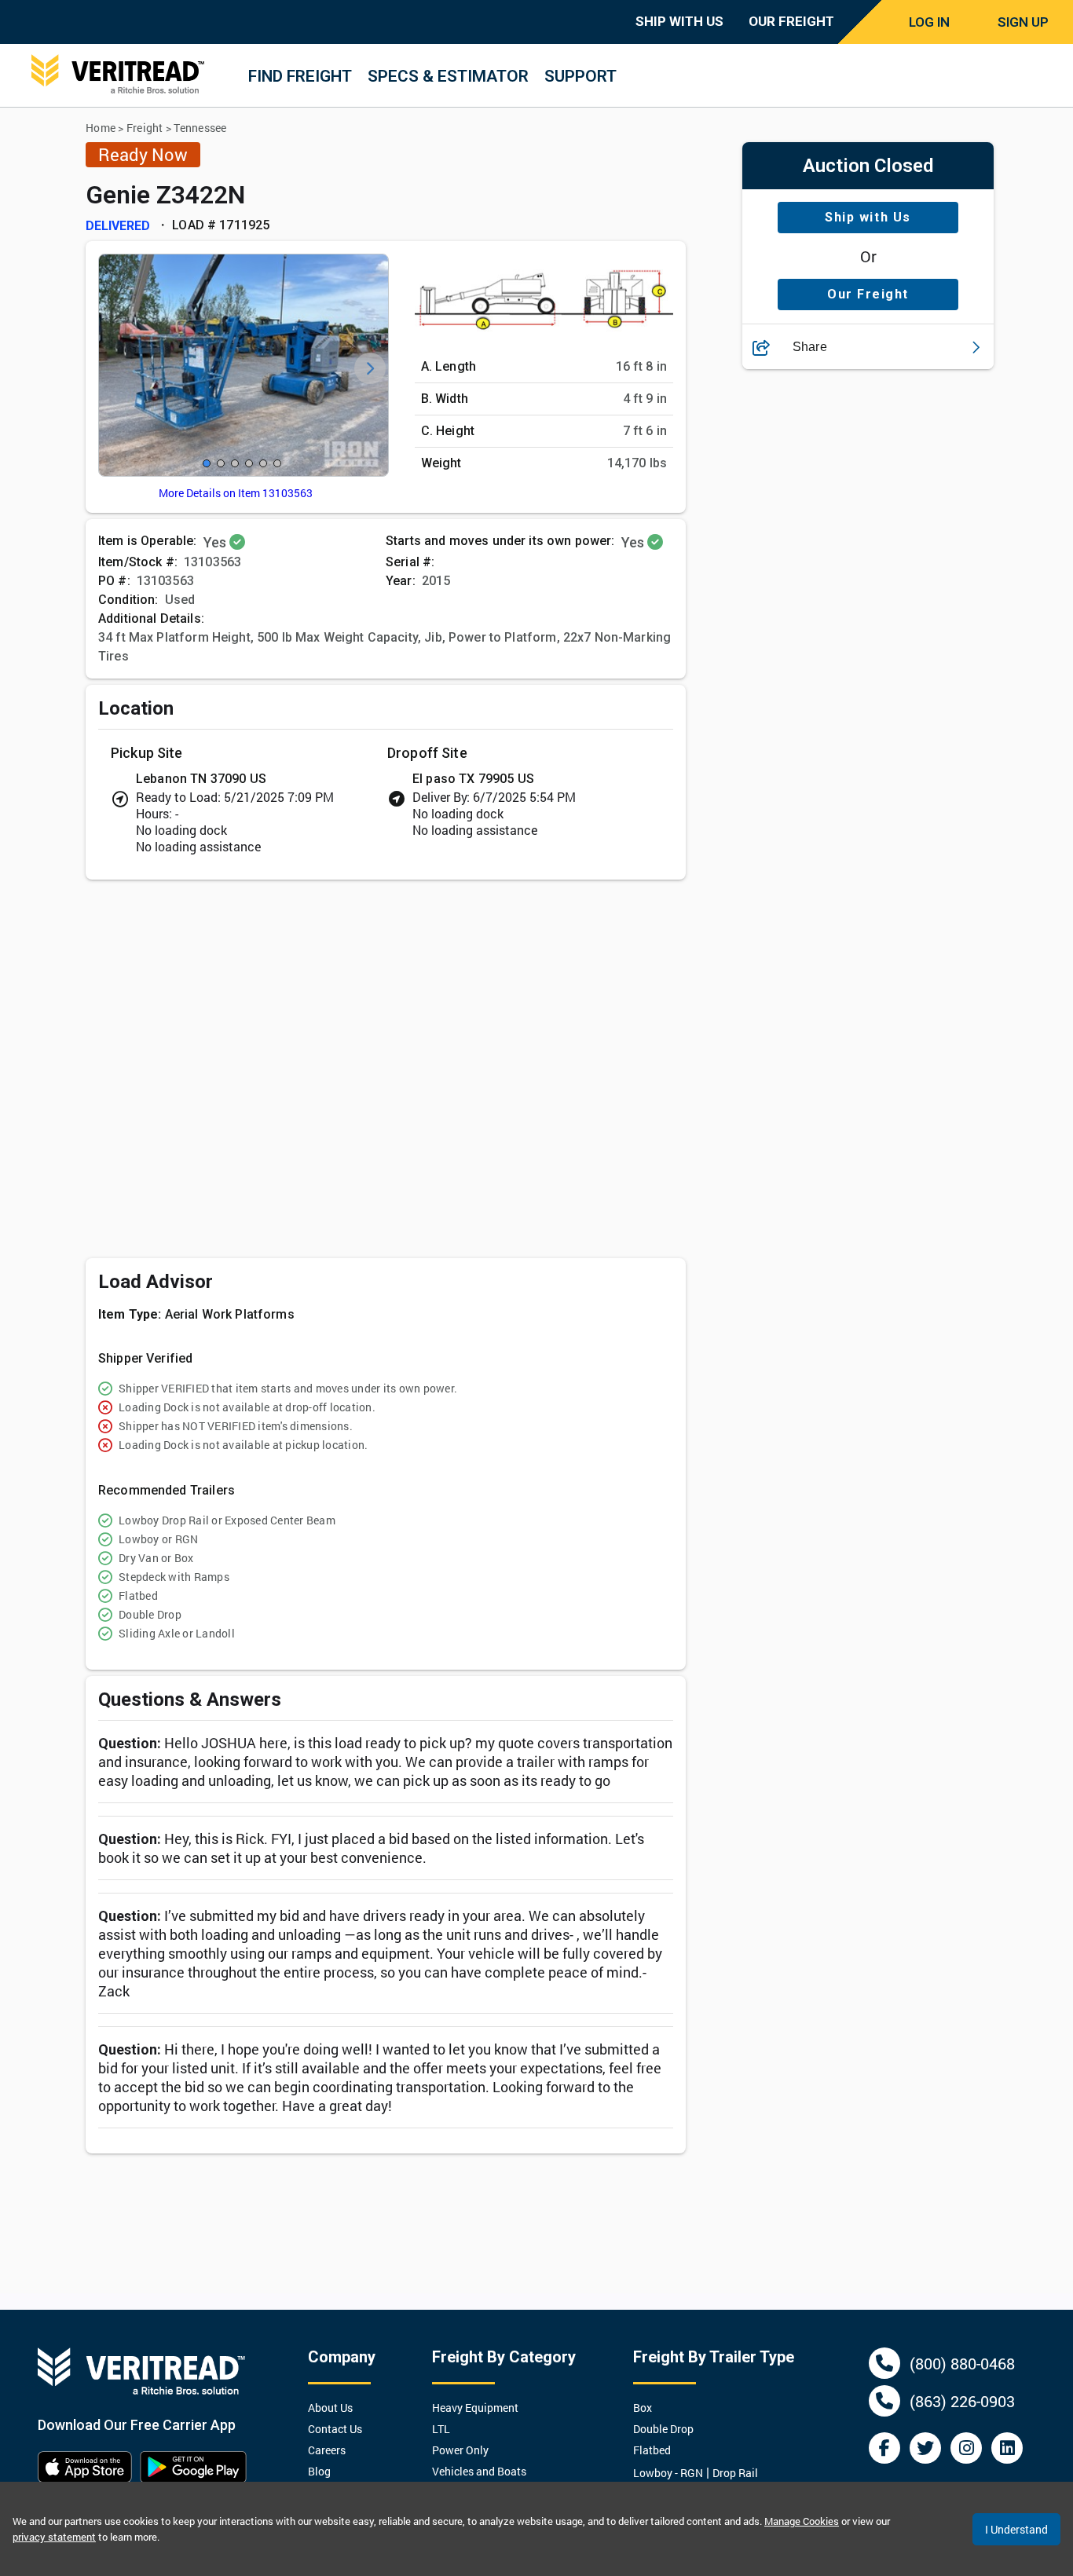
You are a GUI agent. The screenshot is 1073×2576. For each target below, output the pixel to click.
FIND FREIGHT (300, 76)
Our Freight (868, 295)
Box (643, 2408)
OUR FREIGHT (791, 21)
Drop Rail (735, 2473)
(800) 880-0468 (962, 2363)
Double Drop (663, 2429)
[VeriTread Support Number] (884, 2363)
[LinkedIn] (1007, 2448)
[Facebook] (884, 2448)
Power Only (460, 2450)
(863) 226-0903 (962, 2401)
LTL (441, 2429)
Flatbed (652, 2450)
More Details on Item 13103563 (236, 493)
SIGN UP (1023, 22)
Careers (327, 2450)
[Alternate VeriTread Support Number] (884, 2401)
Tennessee (200, 128)
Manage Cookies (802, 2521)
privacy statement (54, 2537)
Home (101, 128)
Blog (319, 2471)
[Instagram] (966, 2448)
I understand (1016, 2529)
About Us (330, 2408)
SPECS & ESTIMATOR (448, 76)
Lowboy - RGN (668, 2473)
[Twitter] (925, 2448)
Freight (145, 128)
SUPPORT (580, 76)
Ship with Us (868, 218)
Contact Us (335, 2429)
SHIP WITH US (679, 21)
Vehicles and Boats (479, 2471)
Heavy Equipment (475, 2408)
